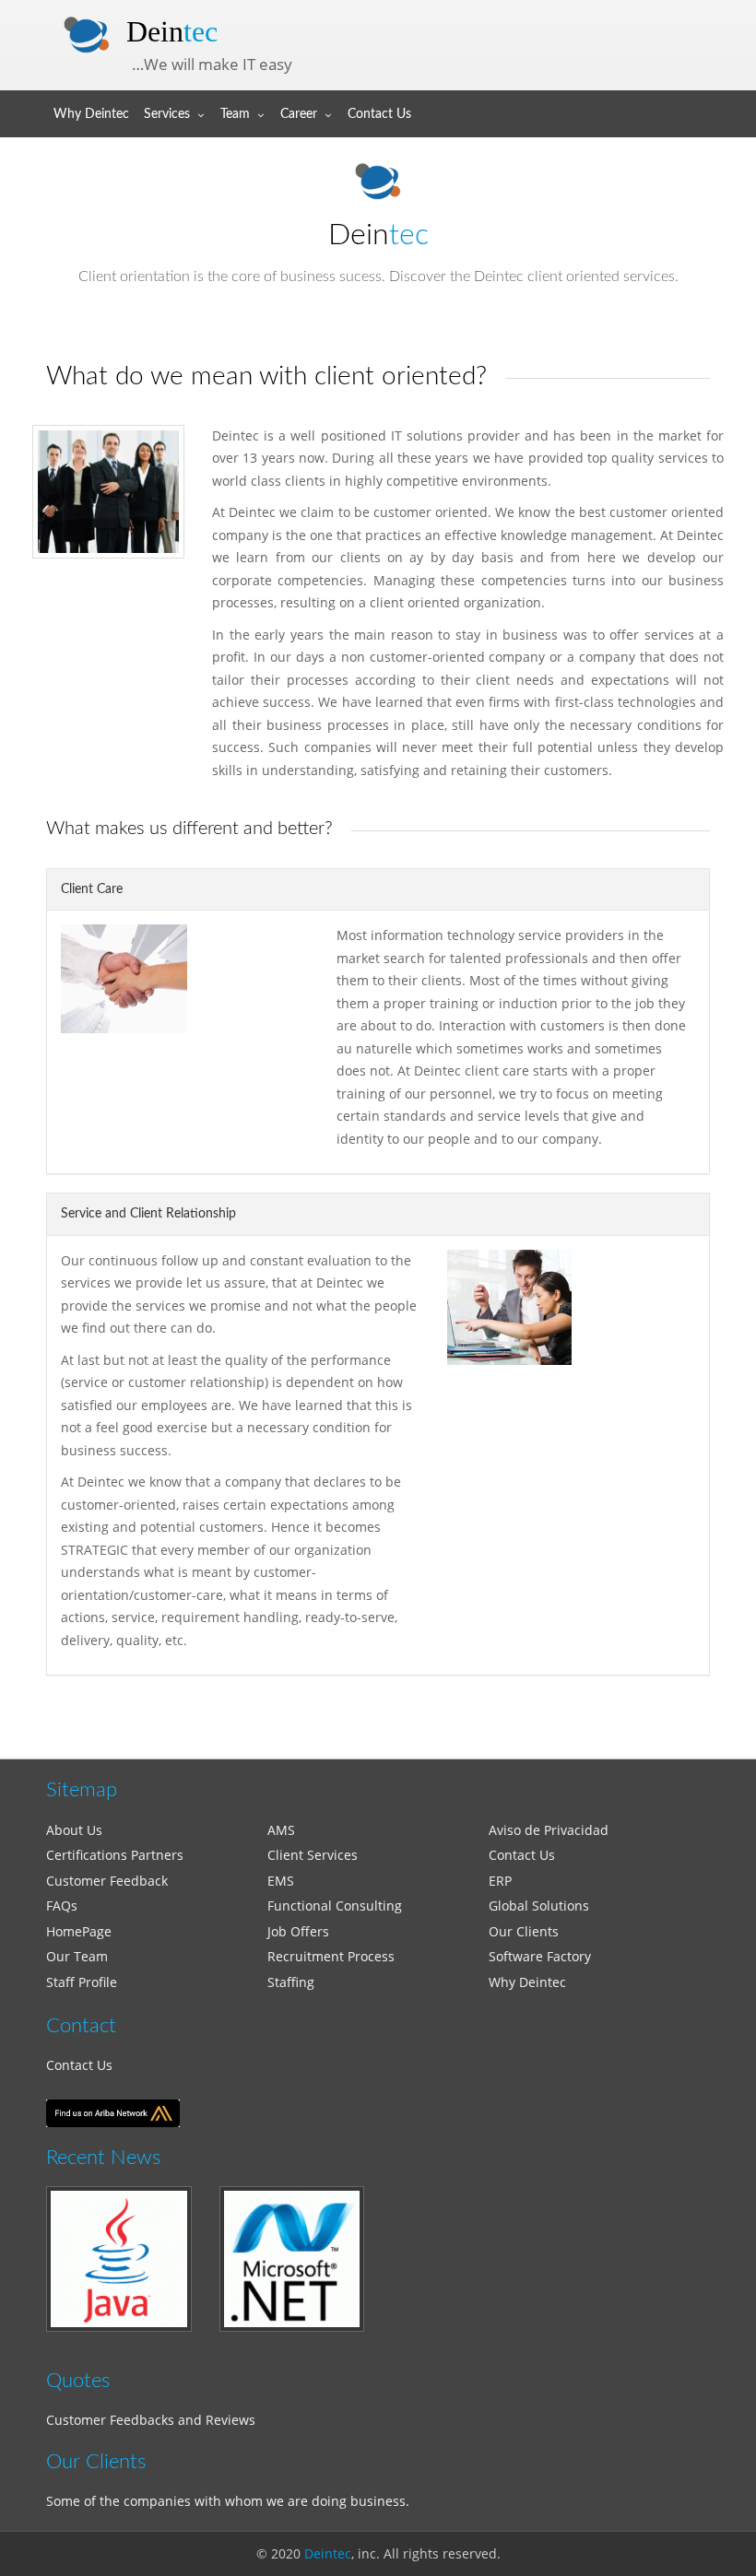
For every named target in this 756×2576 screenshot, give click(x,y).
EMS (281, 1881)
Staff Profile (82, 1982)
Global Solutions (539, 1906)
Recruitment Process (331, 1956)
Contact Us (379, 114)
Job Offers (298, 1931)
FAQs (62, 1906)
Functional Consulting (335, 1906)
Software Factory (540, 1956)
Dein (172, 31)
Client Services (313, 1855)
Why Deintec (91, 114)
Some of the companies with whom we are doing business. (228, 2501)
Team (235, 114)
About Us (74, 1830)
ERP (500, 1881)
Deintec (328, 2553)
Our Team (77, 1956)
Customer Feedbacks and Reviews (151, 2420)
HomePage (79, 1931)
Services (167, 114)
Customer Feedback (107, 1881)
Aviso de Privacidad (549, 1830)
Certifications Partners (115, 1855)
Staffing (291, 1982)
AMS (281, 1830)
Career (299, 114)
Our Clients (524, 1931)
